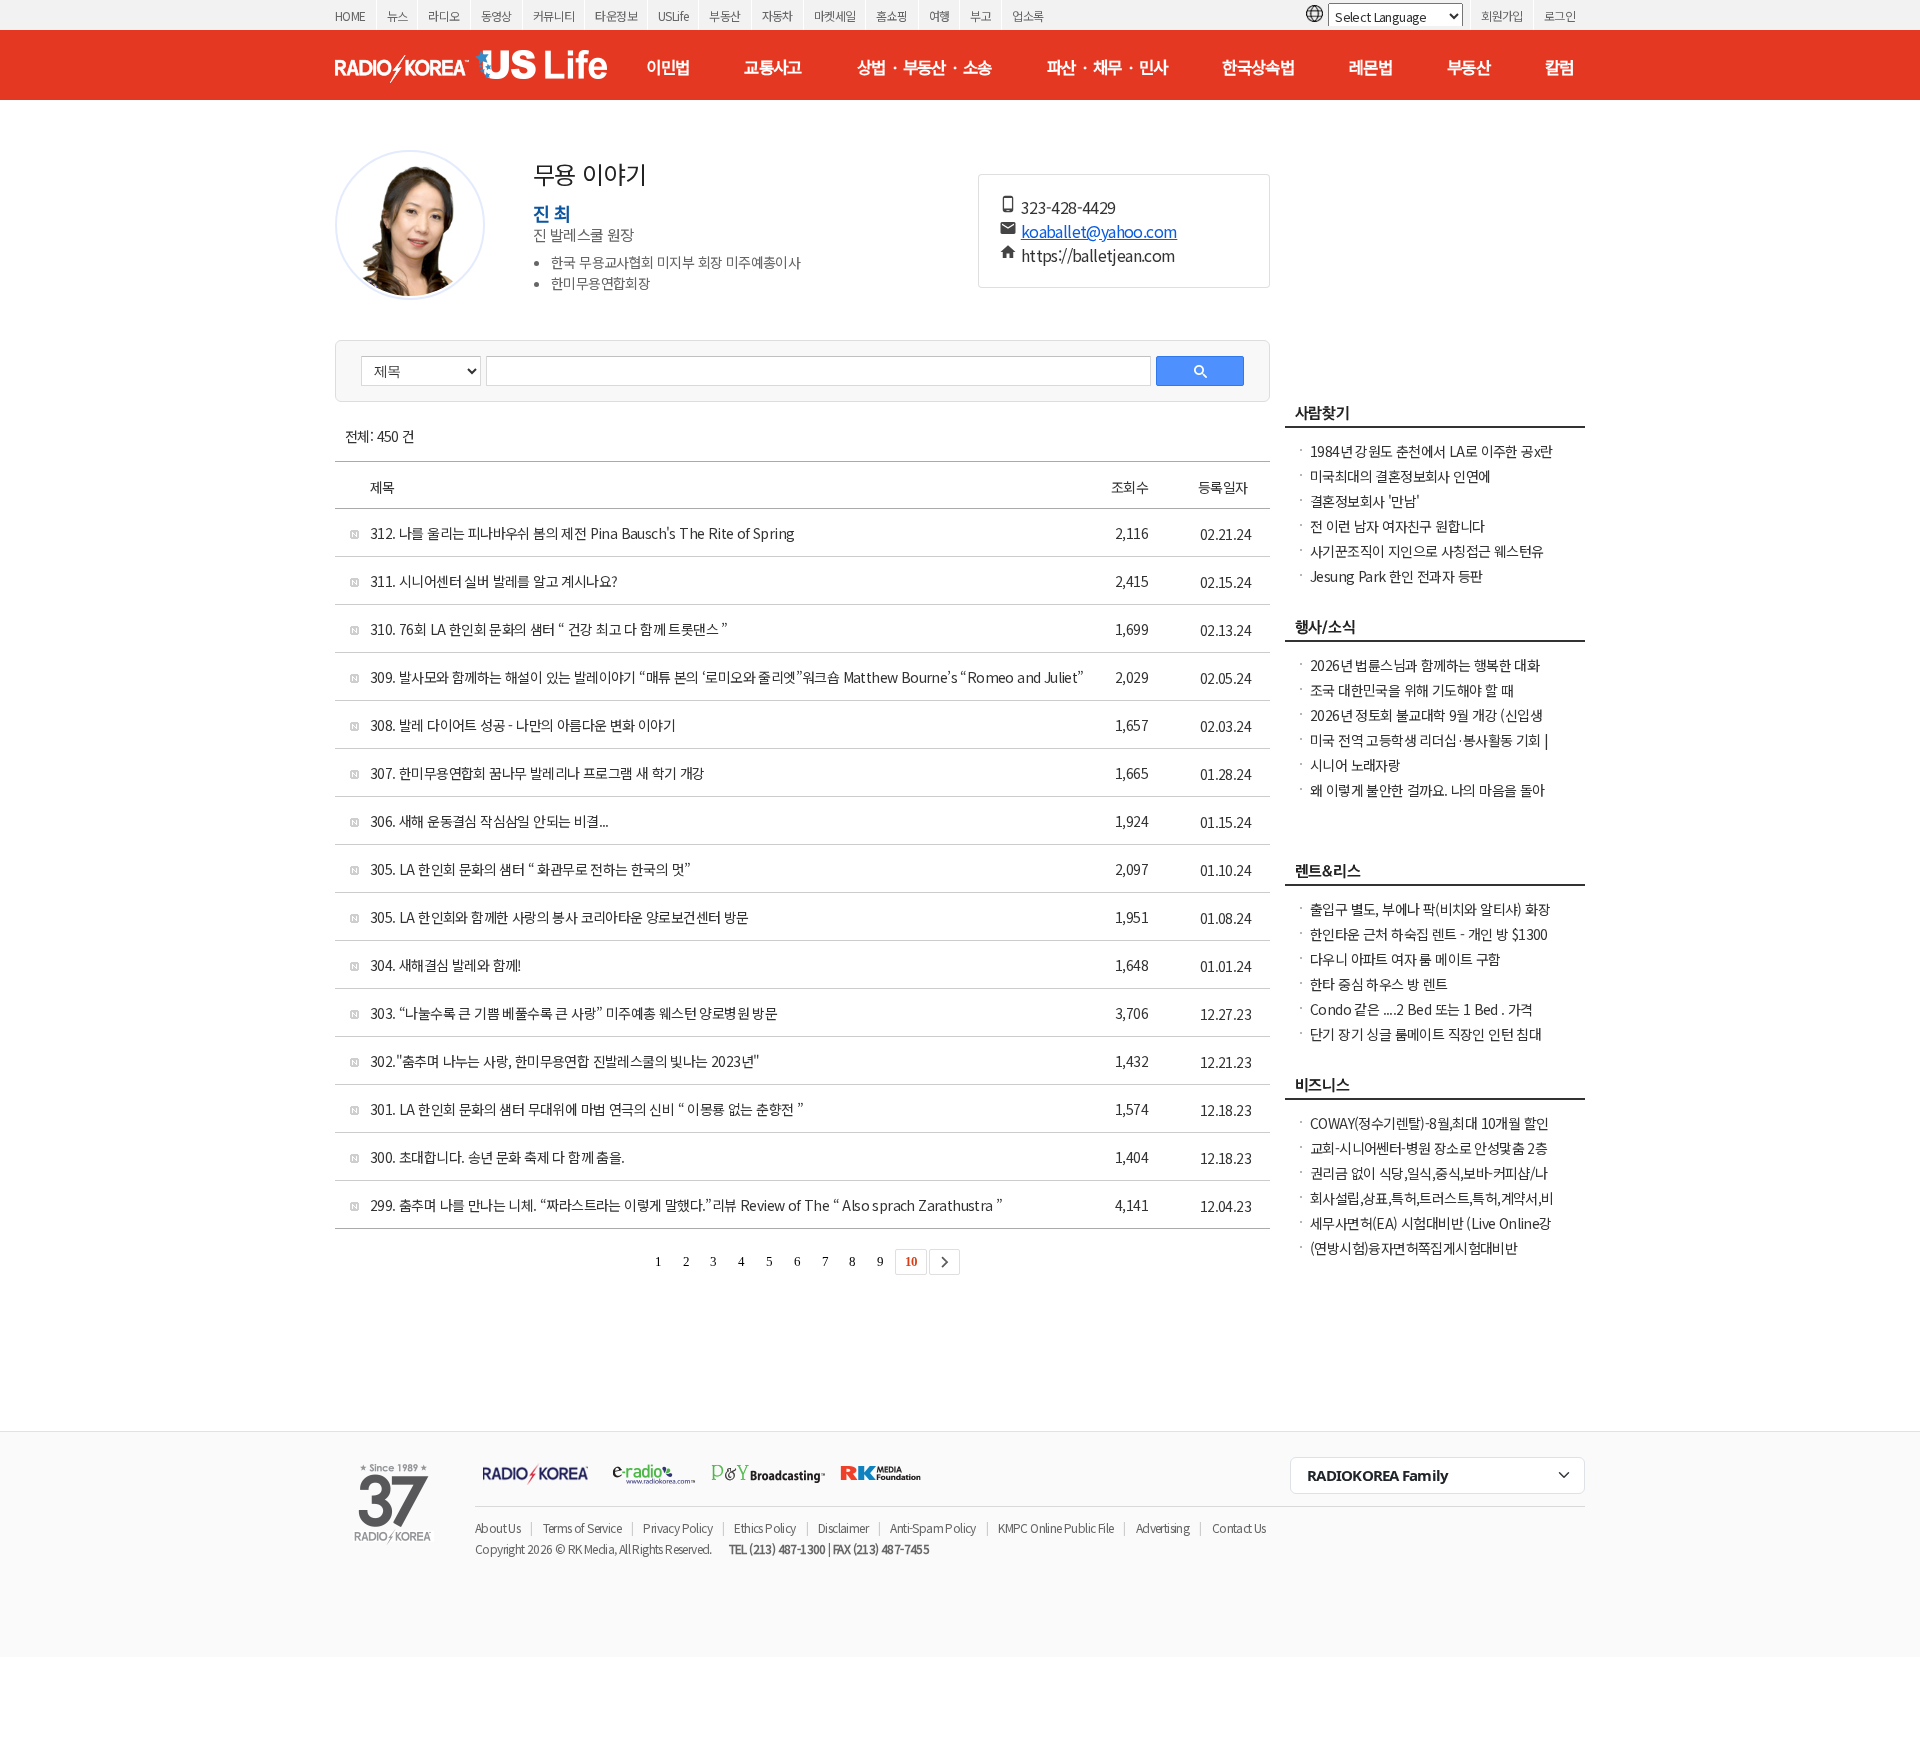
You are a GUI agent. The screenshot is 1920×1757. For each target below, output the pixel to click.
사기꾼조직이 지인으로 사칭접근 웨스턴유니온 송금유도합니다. (1426, 561)
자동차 (777, 15)
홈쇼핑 (891, 15)
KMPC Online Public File (1055, 1527)
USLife (673, 15)
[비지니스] (1435, 1090)
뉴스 (397, 15)
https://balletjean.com (1098, 255)
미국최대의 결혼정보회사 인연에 (1400, 476)
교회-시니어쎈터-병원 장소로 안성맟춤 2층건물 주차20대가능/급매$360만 (1428, 1158)
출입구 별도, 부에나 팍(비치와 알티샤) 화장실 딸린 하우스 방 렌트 (1430, 919)
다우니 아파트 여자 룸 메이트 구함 (1405, 959)
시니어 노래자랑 (1355, 765)
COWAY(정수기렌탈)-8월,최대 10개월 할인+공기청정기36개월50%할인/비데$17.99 (1429, 1133)
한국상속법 (1258, 67)
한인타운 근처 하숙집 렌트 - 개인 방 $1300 (1429, 934)
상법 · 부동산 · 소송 (924, 67)
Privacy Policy (677, 1527)
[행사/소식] (1435, 632)
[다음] (944, 1262)
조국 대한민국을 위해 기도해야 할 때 (1411, 690)
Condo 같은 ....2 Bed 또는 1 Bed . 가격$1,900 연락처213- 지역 (1421, 1019)
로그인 (1559, 15)
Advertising (1162, 1527)
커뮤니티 (554, 15)
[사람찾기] (1435, 418)
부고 (980, 15)
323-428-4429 (1068, 207)
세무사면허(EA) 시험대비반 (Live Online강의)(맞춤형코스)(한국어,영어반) (1431, 1233)
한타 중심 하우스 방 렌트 (1379, 984)
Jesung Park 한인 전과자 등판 (1396, 576)
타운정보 (616, 15)
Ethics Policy (764, 1527)
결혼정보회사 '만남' (1364, 501)
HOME (350, 15)
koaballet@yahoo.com (1099, 231)
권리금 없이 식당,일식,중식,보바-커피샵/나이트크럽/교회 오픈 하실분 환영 (1429, 1183)
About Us (497, 1527)
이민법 (667, 67)
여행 (939, 15)
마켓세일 (835, 15)
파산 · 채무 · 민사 (1107, 67)
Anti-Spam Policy (932, 1527)
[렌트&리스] (1435, 876)
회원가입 (1502, 15)
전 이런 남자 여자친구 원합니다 (1397, 526)
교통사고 (773, 67)
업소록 (1027, 15)
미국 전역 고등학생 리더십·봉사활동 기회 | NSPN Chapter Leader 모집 (1429, 750)
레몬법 (1370, 67)
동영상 (496, 15)
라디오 (443, 15)
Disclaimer (843, 1527)
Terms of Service (582, 1527)
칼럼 (1559, 67)
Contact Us (1239, 1527)
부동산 (724, 15)
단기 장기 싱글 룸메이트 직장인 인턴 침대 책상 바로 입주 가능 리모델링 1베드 (1425, 1044)
